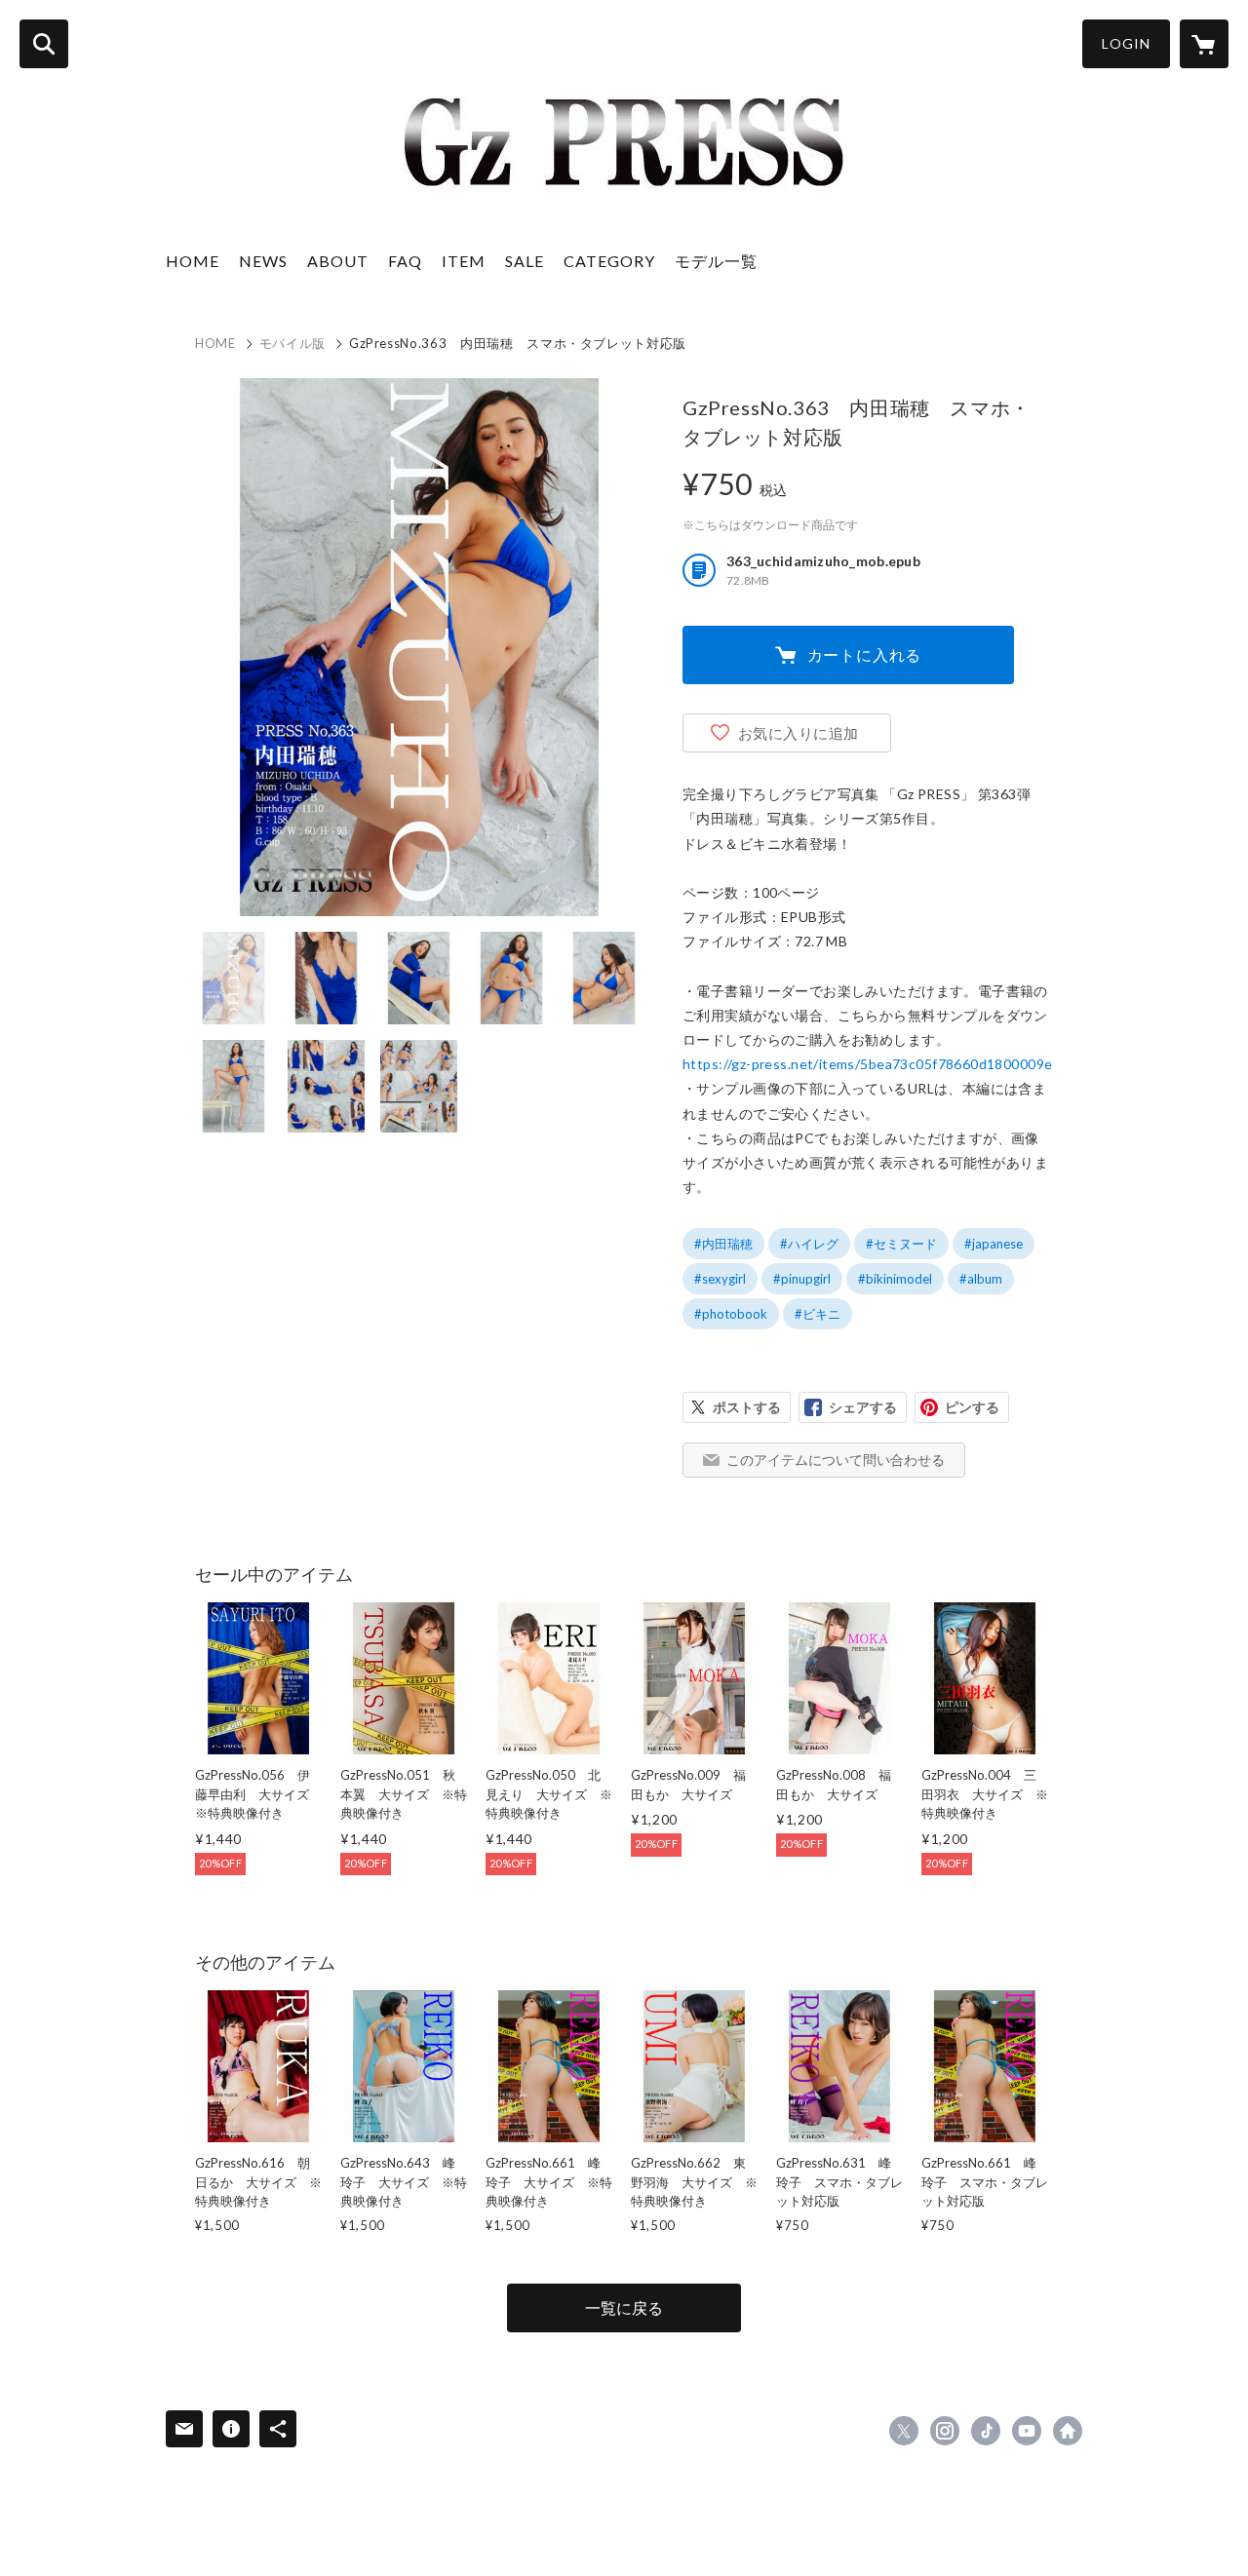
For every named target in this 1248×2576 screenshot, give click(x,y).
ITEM (464, 261)
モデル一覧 (716, 261)
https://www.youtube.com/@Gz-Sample (1027, 2431)
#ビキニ (818, 1314)
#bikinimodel (895, 1279)
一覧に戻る (624, 2307)
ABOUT (338, 261)
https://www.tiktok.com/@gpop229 (986, 2431)
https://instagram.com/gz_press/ (945, 2431)
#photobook (731, 1314)
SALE (525, 261)
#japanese (994, 1244)
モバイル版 (292, 343)
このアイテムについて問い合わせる (836, 1460)
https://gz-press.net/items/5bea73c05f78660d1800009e (867, 1064)
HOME (193, 261)
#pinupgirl (802, 1279)
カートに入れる (865, 654)
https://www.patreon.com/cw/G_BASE (1068, 2431)
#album (981, 1279)
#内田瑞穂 (723, 1244)
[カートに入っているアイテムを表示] (1204, 44)
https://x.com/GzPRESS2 (904, 2431)
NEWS (263, 261)
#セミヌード (901, 1244)
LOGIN (1126, 43)
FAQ (405, 261)
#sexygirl (720, 1279)
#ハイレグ (809, 1244)
